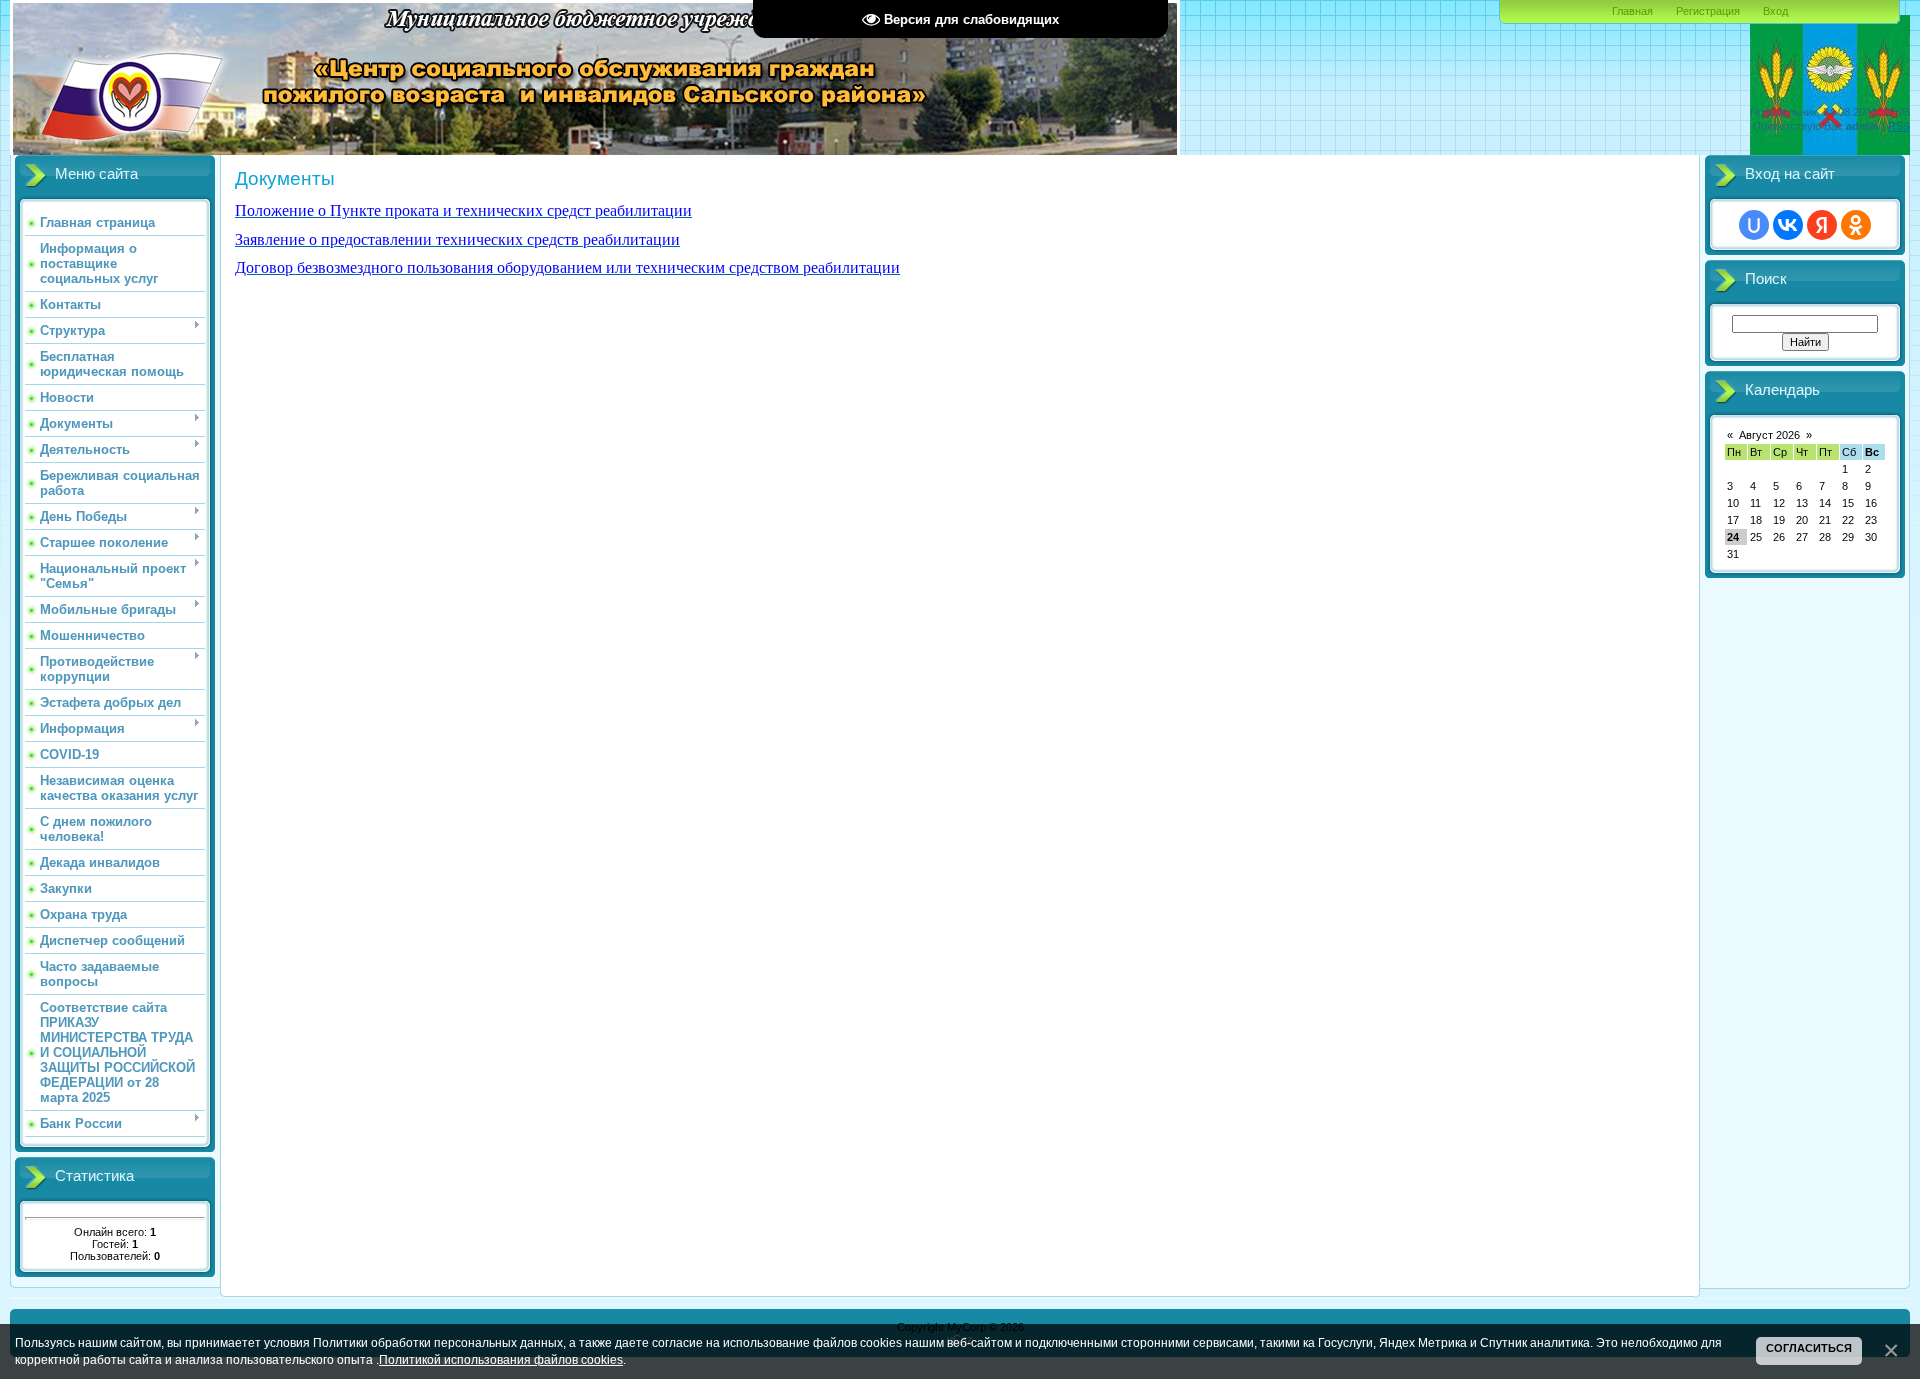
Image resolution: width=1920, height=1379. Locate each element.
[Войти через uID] (1754, 225)
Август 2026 (1769, 435)
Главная (1632, 11)
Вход (1775, 11)
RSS (1899, 126)
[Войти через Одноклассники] (1856, 225)
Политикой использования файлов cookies (501, 1359)
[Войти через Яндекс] (1822, 225)
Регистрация (1708, 11)
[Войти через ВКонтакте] (1788, 225)
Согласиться (1809, 1348)
